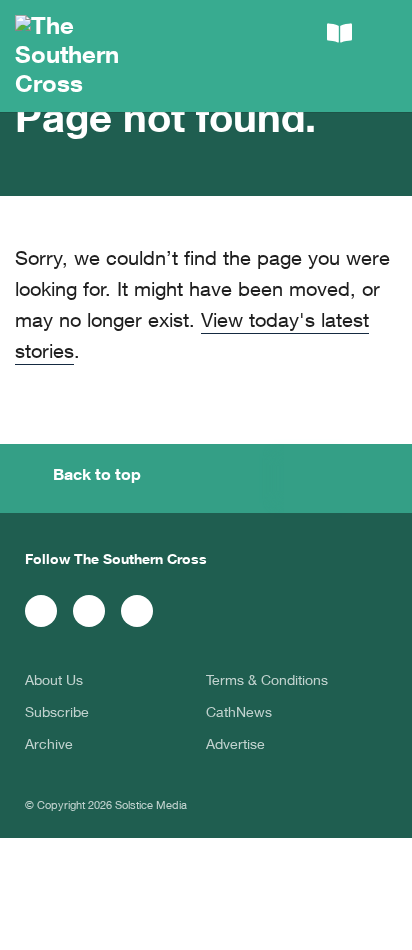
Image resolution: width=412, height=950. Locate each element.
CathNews (239, 714)
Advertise (235, 746)
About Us (54, 682)
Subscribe (57, 714)
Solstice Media (151, 806)
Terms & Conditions (267, 682)
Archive (49, 746)
